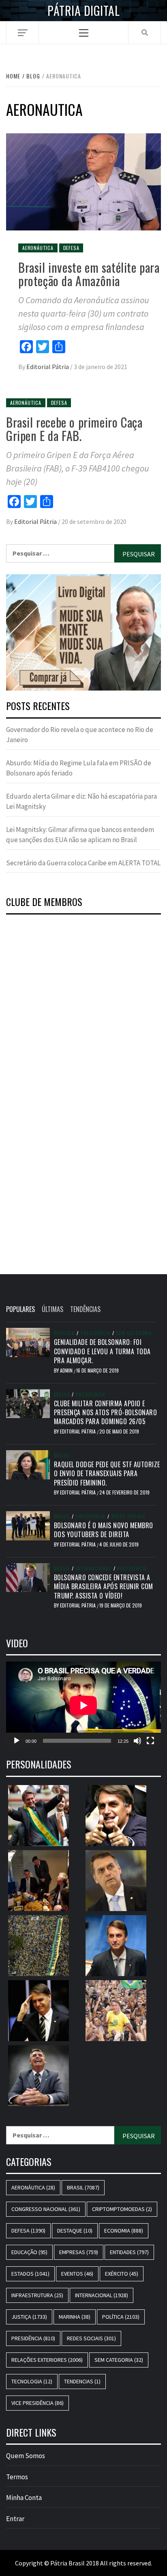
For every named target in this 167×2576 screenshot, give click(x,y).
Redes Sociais (128, 1516)
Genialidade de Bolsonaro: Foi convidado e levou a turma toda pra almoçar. (102, 1351)
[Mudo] (137, 1741)
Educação (29, 2252)
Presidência (95, 1333)
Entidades (129, 2252)
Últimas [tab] (52, 1309)
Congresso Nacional (46, 2209)
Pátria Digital (83, 11)
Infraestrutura (37, 2295)
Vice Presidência (37, 2403)
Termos (17, 2477)
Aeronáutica (38, 248)
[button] (83, 633)
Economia (124, 2231)
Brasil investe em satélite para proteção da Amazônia (89, 274)
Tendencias (82, 2381)
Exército (122, 2274)
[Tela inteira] (150, 1741)
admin (67, 1370)
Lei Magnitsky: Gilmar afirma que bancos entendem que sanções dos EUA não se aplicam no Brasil (80, 835)
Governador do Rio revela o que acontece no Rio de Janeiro (80, 735)
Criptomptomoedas (122, 2209)
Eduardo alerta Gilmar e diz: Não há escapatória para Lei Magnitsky (81, 801)
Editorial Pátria (48, 367)
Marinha (75, 2317)
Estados (30, 2274)
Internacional (93, 1568)
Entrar (15, 2519)
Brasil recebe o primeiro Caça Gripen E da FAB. (74, 429)
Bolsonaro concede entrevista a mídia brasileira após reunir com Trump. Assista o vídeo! (104, 1587)
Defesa (71, 248)
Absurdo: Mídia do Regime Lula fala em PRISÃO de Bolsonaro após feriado (79, 768)
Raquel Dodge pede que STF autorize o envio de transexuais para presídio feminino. (107, 1474)
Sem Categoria (134, 1333)
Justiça (29, 2317)
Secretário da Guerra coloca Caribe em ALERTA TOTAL (83, 863)
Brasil (62, 1455)
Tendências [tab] (85, 1309)
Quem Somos (26, 2456)
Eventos (77, 2274)
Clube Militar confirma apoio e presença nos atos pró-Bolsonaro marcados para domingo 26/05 (106, 1413)
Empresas (79, 2252)
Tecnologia (32, 2381)
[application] (83, 1705)
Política (64, 1333)
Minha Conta (24, 2498)
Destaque (75, 2231)
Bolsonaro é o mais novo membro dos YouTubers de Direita (104, 1530)
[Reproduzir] (17, 1741)
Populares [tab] (20, 1309)
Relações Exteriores (47, 2360)
